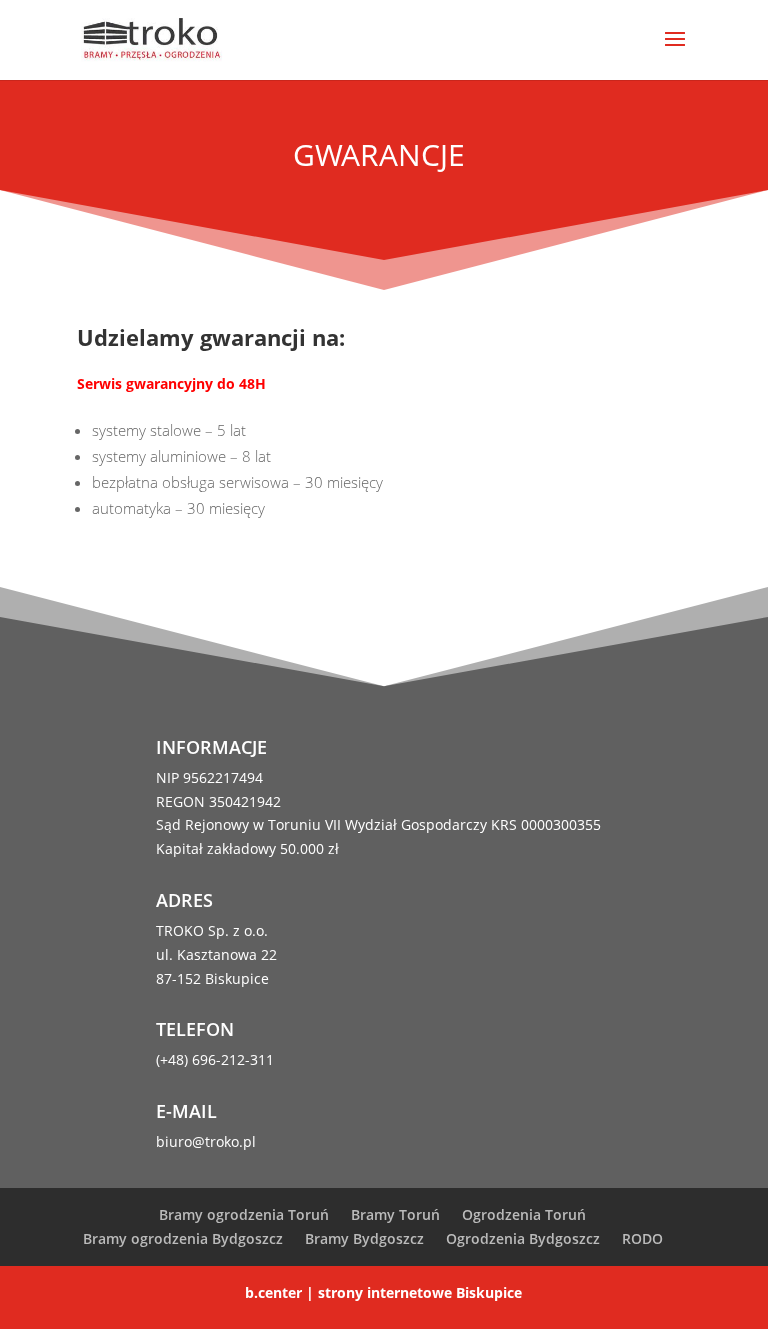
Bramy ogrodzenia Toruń (244, 1214)
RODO (642, 1238)
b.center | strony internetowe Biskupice (383, 1292)
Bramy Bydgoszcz (364, 1238)
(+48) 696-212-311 (215, 1059)
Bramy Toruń (395, 1214)
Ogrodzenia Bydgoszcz (523, 1238)
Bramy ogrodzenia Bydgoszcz (183, 1238)
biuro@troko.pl (206, 1141)
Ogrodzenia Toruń (524, 1214)
